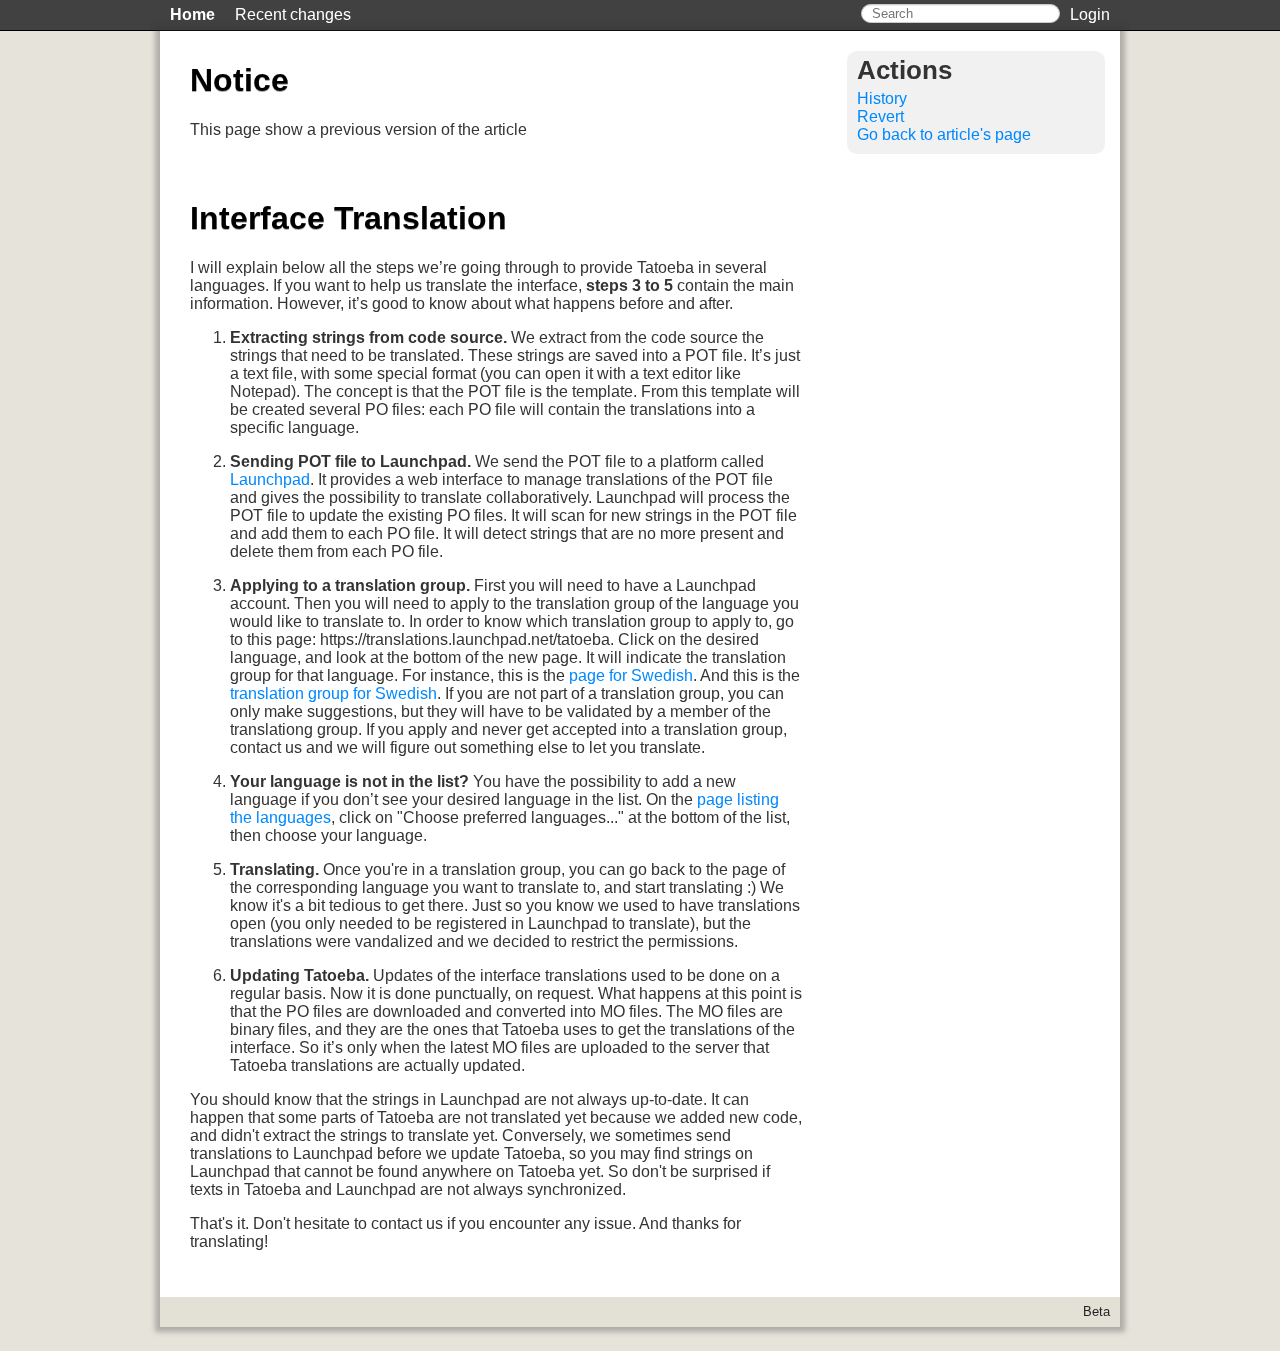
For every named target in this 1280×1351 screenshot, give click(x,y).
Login (1090, 14)
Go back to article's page (944, 134)
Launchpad (270, 479)
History (882, 98)
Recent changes (293, 14)
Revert (880, 116)
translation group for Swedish (333, 693)
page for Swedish (631, 675)
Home (192, 14)
